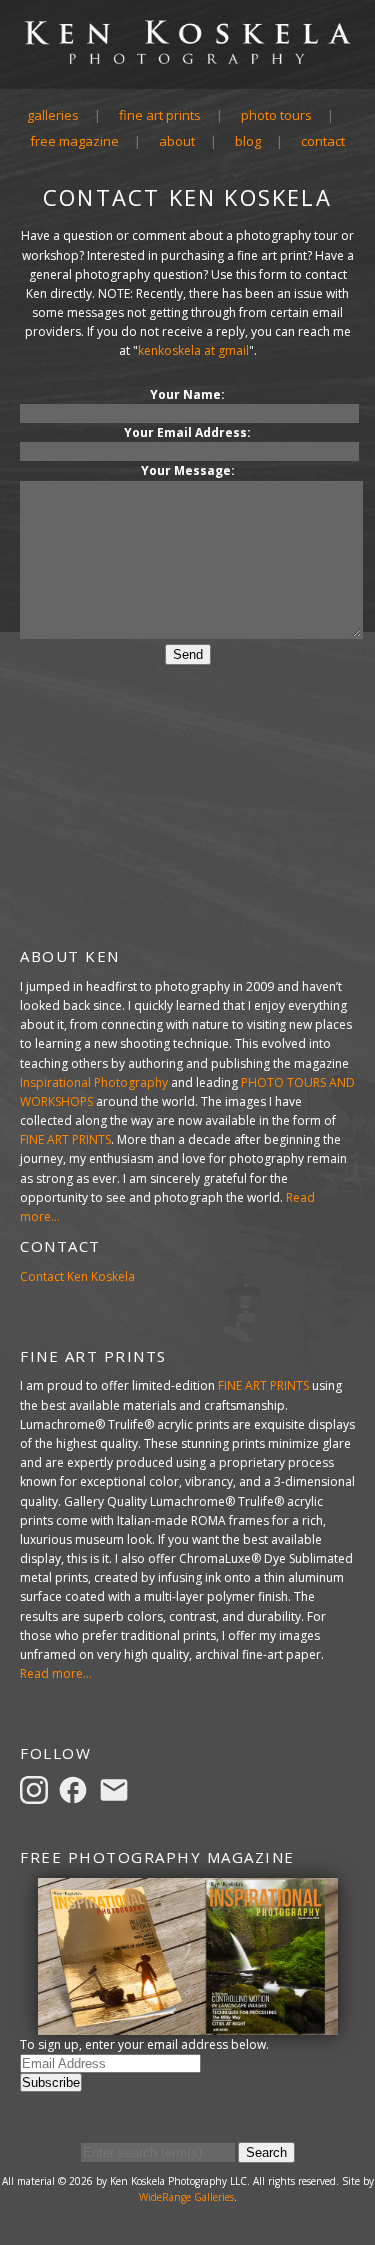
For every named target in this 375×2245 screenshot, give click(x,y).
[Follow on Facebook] (76, 1788)
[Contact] (117, 1788)
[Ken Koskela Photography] (187, 60)
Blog (248, 141)
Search (266, 2152)
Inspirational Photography (94, 1082)
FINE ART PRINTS (65, 1139)
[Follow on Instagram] (37, 1788)
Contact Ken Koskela (77, 1276)
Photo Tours (276, 115)
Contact (323, 141)
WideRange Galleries (186, 2197)
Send (188, 654)
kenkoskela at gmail (193, 350)
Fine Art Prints (160, 115)
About (177, 141)
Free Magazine (74, 141)
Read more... (56, 1673)
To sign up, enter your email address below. (144, 2044)
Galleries (53, 115)
